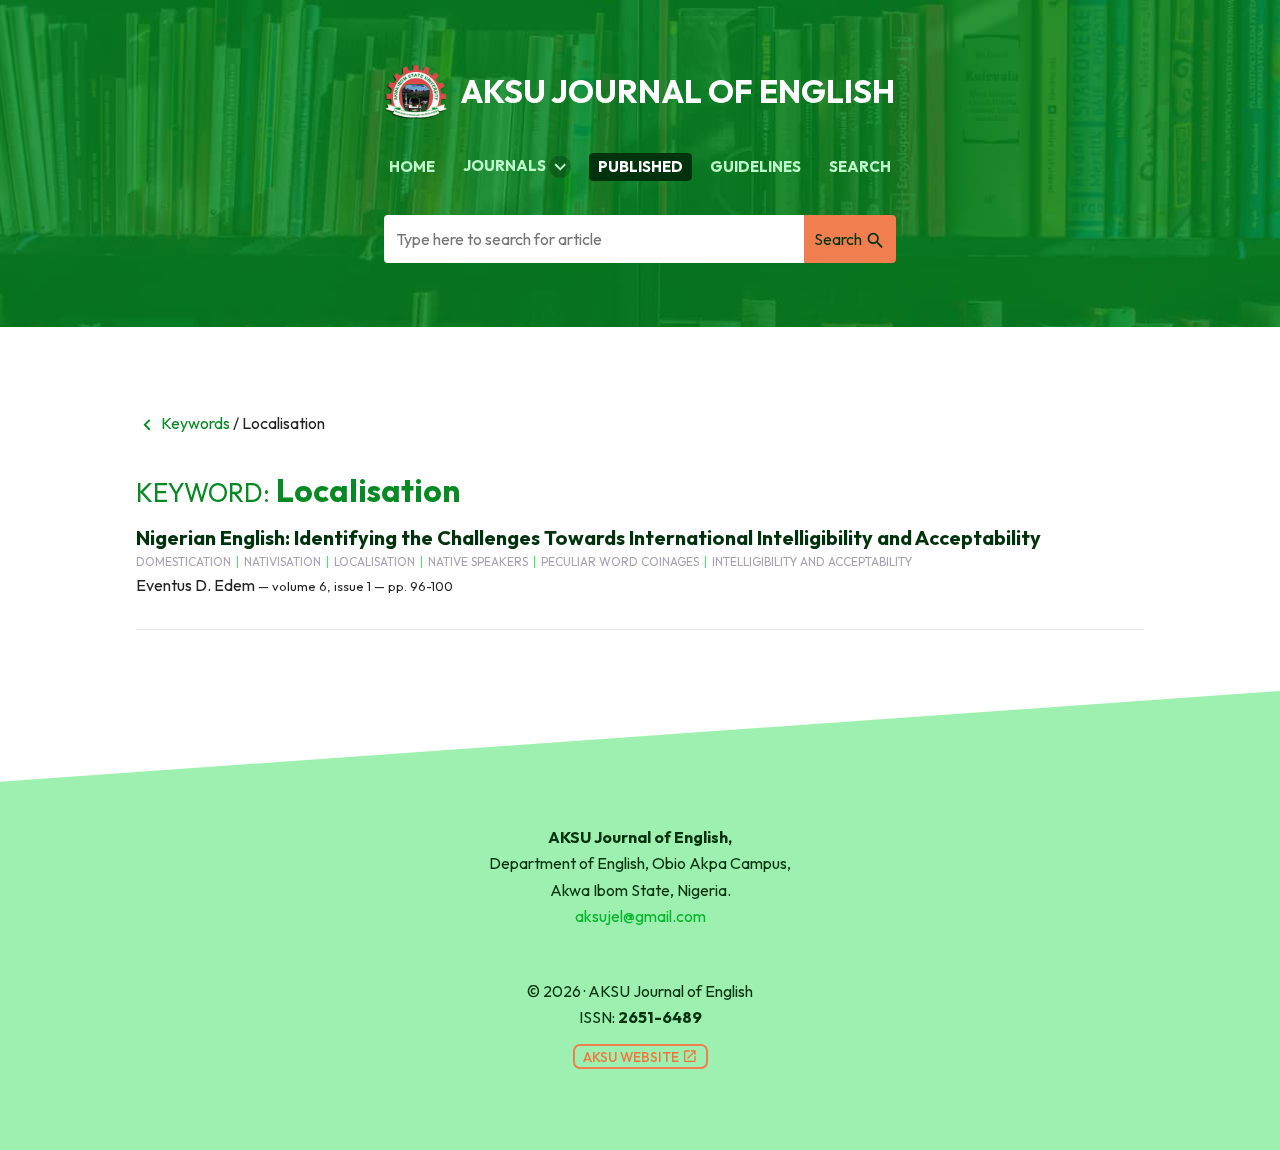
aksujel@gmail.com (640, 916)
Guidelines (755, 166)
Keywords (183, 423)
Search (860, 166)
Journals (517, 167)
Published (640, 166)
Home (412, 166)
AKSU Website (640, 1057)
